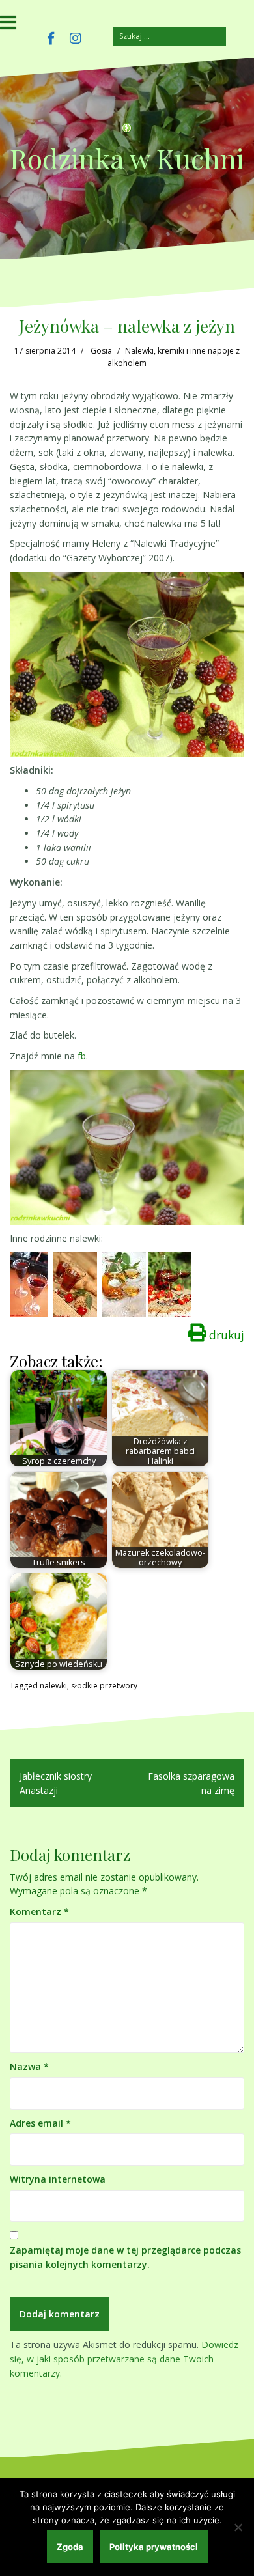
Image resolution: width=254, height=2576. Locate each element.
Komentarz (39, 1911)
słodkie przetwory (104, 1686)
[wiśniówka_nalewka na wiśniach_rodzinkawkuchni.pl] (29, 1284)
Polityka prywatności (154, 2547)
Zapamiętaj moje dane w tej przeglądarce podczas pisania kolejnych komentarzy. (125, 2257)
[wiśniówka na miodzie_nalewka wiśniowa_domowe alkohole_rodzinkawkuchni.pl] (75, 1284)
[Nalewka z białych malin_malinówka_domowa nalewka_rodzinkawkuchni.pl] (124, 1284)
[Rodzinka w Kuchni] (127, 133)
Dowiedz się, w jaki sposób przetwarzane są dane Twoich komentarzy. (124, 2359)
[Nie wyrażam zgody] (238, 2527)
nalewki (53, 1686)
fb (82, 1056)
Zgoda (70, 2547)
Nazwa (29, 2066)
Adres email (40, 2123)
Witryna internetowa (58, 2179)
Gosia (101, 351)
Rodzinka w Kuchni (127, 158)
